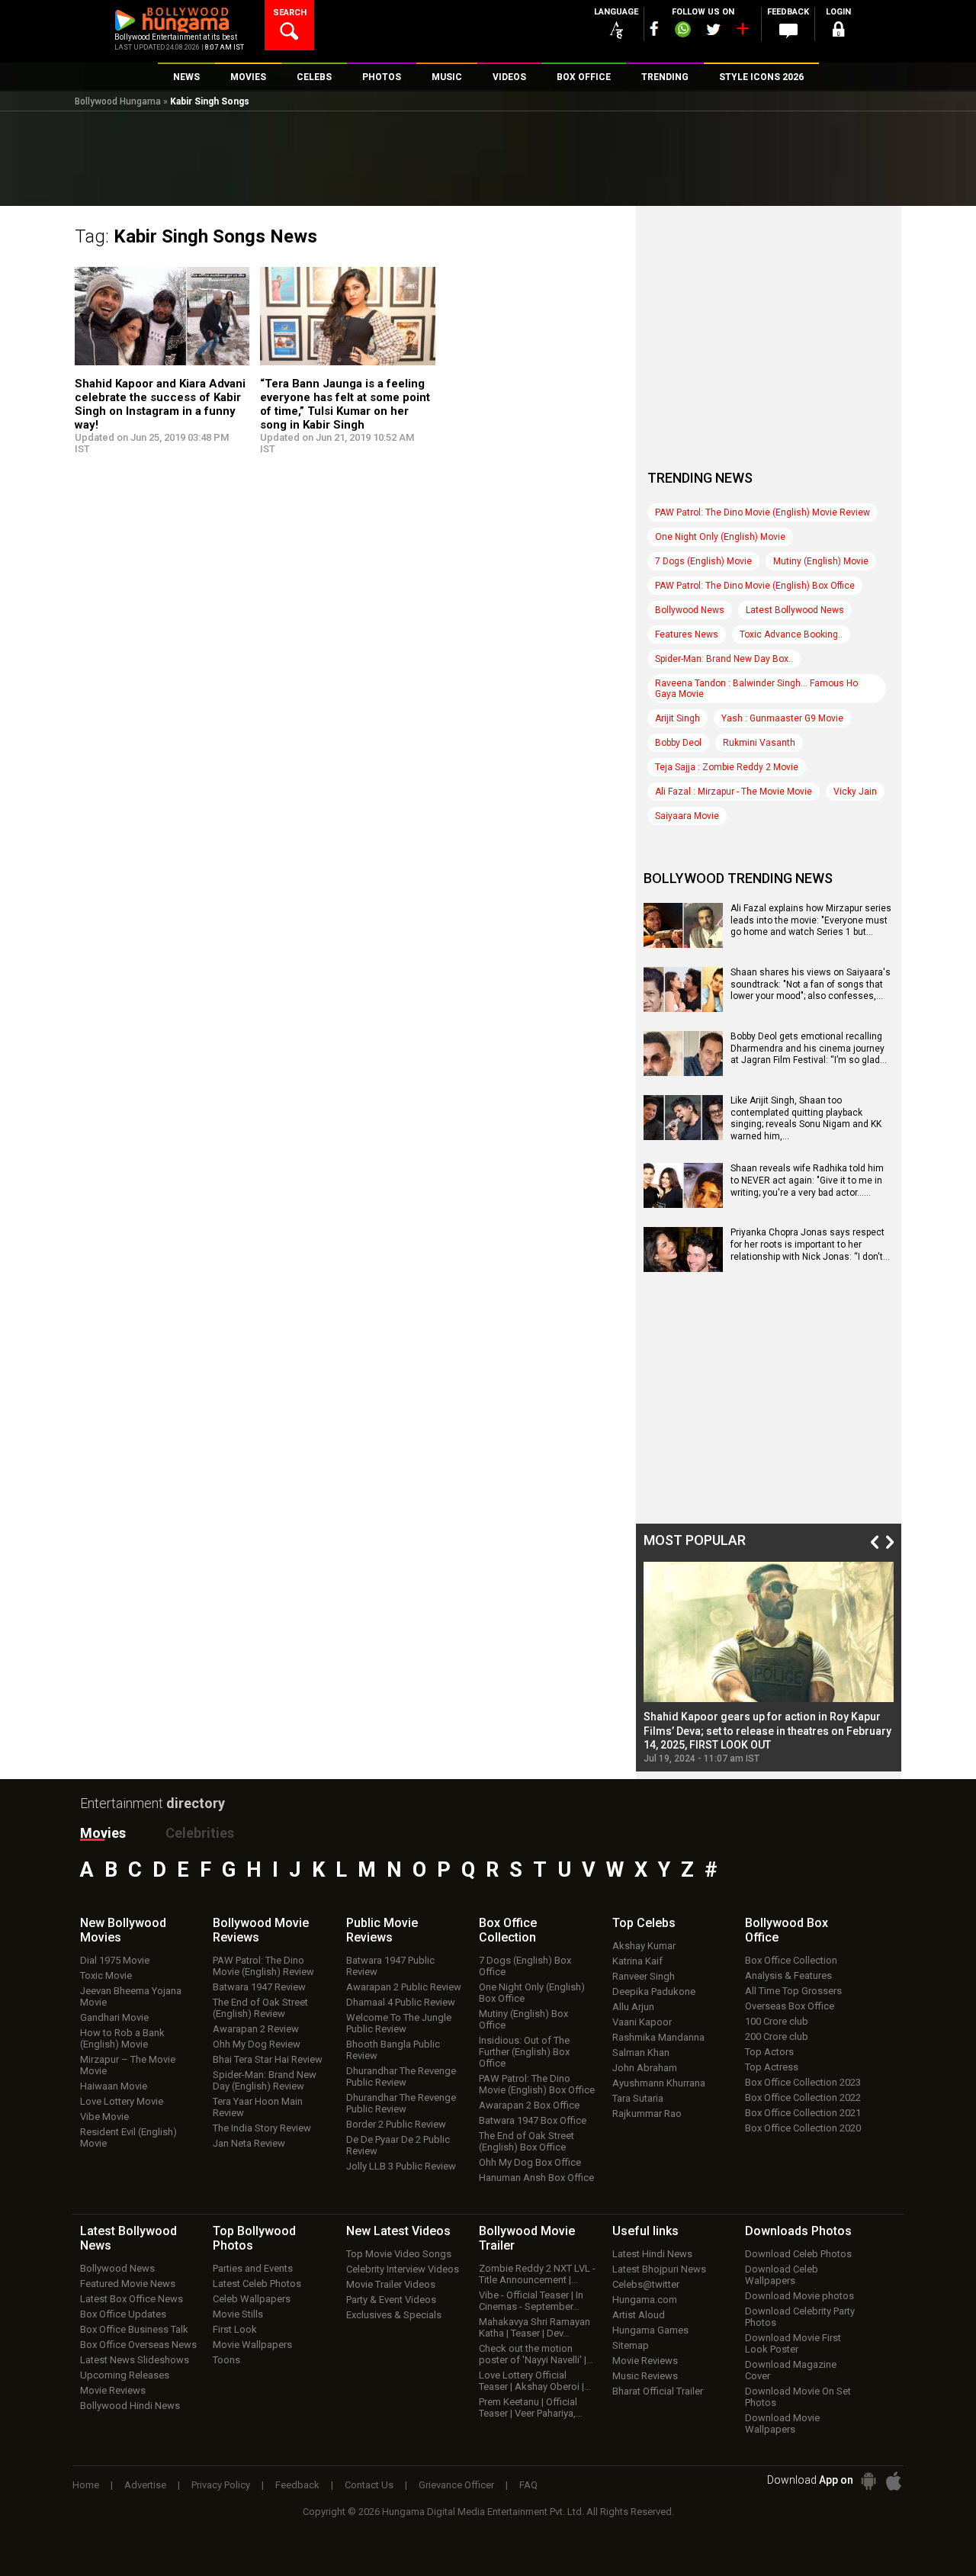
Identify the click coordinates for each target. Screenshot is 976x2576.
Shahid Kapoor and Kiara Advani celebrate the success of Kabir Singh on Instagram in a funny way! (160, 404)
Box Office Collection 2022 (803, 2097)
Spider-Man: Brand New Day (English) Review (265, 2080)
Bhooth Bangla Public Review (393, 2050)
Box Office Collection (791, 1960)
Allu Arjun (633, 2007)
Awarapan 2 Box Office (529, 2105)
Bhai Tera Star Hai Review (268, 2059)
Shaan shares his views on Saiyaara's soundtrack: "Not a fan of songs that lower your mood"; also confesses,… (811, 984)
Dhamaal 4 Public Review (401, 2002)
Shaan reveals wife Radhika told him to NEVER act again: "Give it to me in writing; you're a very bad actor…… (807, 1180)
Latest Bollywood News (795, 610)
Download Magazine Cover (791, 2370)
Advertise (145, 2485)
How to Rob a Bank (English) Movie (122, 2038)
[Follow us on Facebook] (654, 29)
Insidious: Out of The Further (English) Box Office (524, 2052)
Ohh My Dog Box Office (530, 2162)
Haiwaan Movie (114, 2086)
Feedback (297, 2485)
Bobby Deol (678, 743)
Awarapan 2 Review (256, 2029)
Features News (687, 634)
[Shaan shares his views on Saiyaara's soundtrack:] (683, 1007)
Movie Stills (238, 2314)
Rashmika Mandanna (658, 2037)
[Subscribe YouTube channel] (742, 32)
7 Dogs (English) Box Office (525, 1966)
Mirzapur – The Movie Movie (128, 2065)
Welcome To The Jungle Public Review (399, 2023)
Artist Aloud (639, 2315)
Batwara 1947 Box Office (533, 2120)
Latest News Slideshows (135, 2360)
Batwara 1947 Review (259, 1987)
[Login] (839, 32)
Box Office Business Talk (134, 2329)
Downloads (798, 2231)
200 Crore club (777, 2036)
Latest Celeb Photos (257, 2284)
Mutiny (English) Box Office (523, 2019)
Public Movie (382, 1930)
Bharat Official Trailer (658, 2391)
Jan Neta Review (249, 2143)
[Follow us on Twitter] (713, 29)
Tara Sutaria (638, 2098)
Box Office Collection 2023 (803, 2082)
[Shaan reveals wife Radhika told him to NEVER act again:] (683, 1203)
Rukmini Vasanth (759, 743)
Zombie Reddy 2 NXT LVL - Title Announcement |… (537, 2274)
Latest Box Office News (132, 2299)
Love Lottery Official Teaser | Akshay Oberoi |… (535, 2381)
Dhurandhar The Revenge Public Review (401, 2077)
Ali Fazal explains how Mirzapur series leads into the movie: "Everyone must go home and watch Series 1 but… (811, 920)
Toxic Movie (106, 1975)
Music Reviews (645, 2376)
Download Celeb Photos (798, 2254)
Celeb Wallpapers (252, 2299)
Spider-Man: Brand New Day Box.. (724, 659)
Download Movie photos (799, 2296)
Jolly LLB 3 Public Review (401, 2166)
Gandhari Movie (114, 2017)
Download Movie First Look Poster (793, 2343)
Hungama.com (645, 2300)
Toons (226, 2360)
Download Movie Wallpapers (782, 2423)
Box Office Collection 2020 (803, 2128)
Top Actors (769, 2052)
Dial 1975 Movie (115, 1960)
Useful (645, 2231)
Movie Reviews (113, 2390)
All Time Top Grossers (793, 1991)
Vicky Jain (855, 792)
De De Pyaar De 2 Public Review (398, 2145)
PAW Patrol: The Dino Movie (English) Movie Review (762, 512)
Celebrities (200, 1833)
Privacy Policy (221, 2485)
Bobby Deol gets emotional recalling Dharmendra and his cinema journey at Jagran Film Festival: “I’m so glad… (809, 1048)
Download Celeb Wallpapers (782, 2275)
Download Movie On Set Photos (798, 2397)
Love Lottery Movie (122, 2101)
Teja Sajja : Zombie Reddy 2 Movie (727, 767)
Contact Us (369, 2485)
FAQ (528, 2485)
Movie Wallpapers (252, 2345)
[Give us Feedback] (788, 31)
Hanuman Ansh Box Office (536, 2178)
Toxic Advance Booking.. (791, 634)
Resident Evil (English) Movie (128, 2138)
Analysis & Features (788, 1975)
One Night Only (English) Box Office (532, 1993)
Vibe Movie (104, 2117)
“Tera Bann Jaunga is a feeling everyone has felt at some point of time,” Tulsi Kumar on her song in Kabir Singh (345, 404)
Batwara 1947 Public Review (390, 1966)
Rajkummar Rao (647, 2113)
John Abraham (645, 2068)
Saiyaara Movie (687, 816)
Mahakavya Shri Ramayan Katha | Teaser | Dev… (535, 2327)
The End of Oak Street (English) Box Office (527, 2141)
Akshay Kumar (644, 1946)
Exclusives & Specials (394, 2315)
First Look (235, 2329)
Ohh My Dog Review (257, 2044)
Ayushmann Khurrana (659, 2083)
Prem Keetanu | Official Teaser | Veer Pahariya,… (531, 2407)
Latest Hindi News (652, 2254)
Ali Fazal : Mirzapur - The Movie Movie (734, 792)
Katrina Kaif (637, 1961)
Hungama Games (650, 2330)
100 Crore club (777, 2021)
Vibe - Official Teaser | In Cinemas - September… (531, 2301)
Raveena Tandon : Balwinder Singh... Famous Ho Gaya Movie (756, 689)
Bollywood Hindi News (130, 2406)
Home (86, 2485)
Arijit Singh (677, 718)
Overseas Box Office (790, 2006)
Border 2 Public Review (396, 2124)
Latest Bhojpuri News (659, 2269)
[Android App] (868, 2481)
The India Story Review (262, 2128)
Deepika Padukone (654, 1991)
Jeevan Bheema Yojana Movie (131, 1996)
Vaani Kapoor (642, 2022)
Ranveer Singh (644, 1976)
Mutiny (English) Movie (821, 561)
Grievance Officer (456, 2485)
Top (644, 1923)
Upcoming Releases (125, 2375)
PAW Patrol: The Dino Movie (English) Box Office (755, 586)
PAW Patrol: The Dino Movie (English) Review (263, 1966)
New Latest (398, 2231)
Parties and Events (253, 2268)
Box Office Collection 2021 (803, 2113)
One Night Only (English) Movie (720, 537)
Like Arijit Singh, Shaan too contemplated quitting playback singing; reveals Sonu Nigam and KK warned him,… (806, 1118)
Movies (103, 1833)
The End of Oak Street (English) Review (260, 2008)
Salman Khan (641, 2052)
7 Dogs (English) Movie (703, 561)
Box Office (508, 1930)
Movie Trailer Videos (391, 2284)
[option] (769, 1663)
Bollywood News (690, 610)
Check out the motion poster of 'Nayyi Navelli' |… (536, 2354)
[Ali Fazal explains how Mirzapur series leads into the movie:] (683, 943)
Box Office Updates (123, 2314)
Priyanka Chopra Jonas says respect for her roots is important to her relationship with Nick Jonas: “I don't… (810, 1244)
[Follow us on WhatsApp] (682, 31)
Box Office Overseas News (138, 2345)
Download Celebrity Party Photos (800, 2317)
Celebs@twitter (646, 2284)
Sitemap (631, 2345)
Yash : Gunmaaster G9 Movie (782, 718)
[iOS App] (894, 2481)
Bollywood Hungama (118, 101)
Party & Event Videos (391, 2300)
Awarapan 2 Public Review (404, 1987)
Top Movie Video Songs (399, 2254)
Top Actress (772, 2067)
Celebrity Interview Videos (403, 2269)
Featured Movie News (128, 2284)
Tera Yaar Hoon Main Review (258, 2107)
